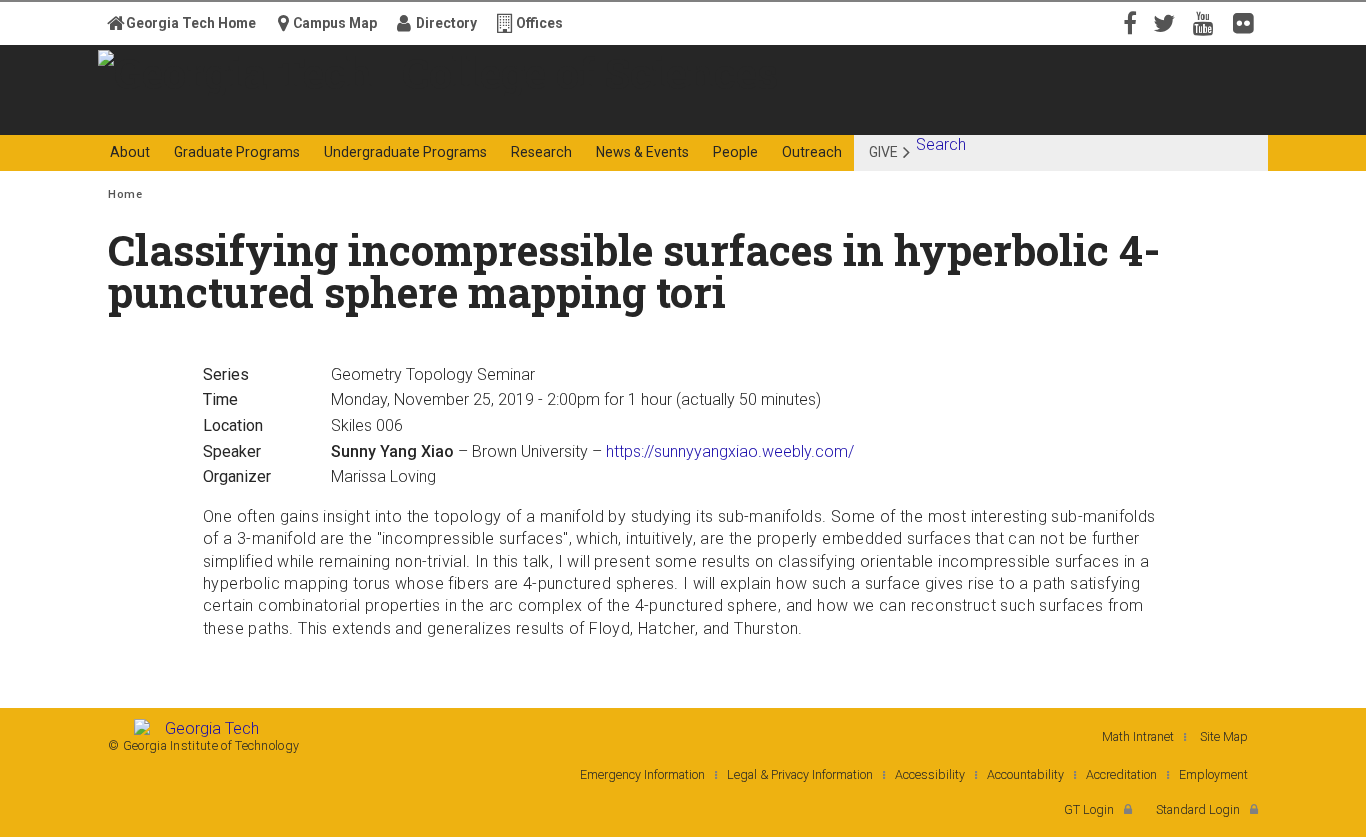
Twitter (1168, 22)
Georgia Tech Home (191, 23)
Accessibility (930, 774)
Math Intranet (1138, 736)
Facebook (1128, 22)
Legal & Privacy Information (800, 774)
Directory (446, 23)
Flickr (1248, 22)
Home (125, 194)
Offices (539, 23)
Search (941, 144)
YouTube (1208, 22)
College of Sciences (462, 117)
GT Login (1089, 809)
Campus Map (335, 23)
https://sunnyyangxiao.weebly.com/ (730, 451)
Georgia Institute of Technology (186, 117)
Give (883, 152)
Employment (1213, 774)
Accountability (1025, 774)
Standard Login (1198, 809)
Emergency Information (642, 774)
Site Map (1224, 736)
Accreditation (1121, 774)
